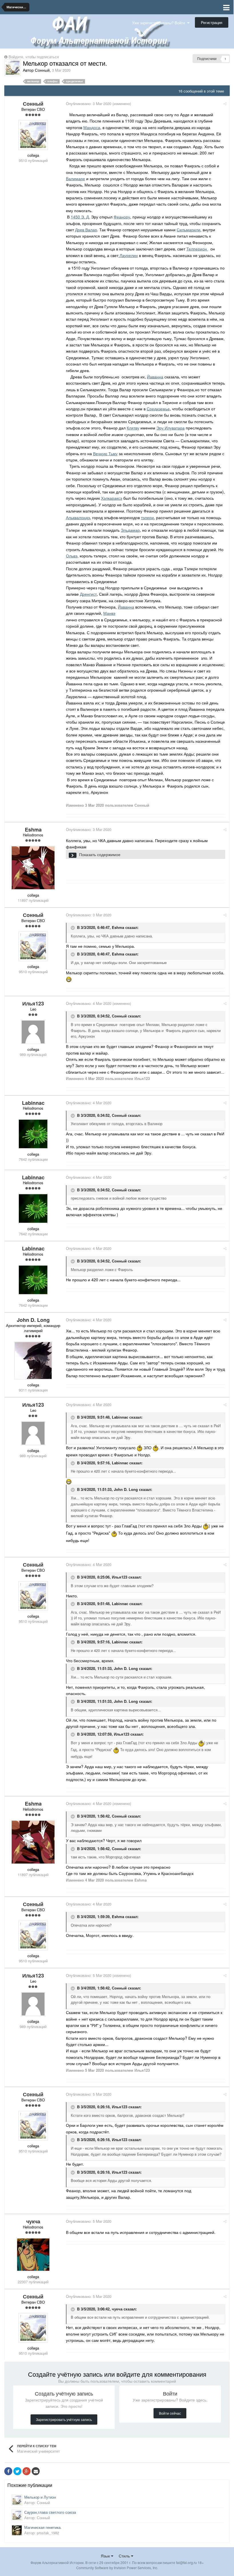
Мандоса (92, 127)
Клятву (133, 428)
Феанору (122, 217)
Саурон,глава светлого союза (50, 2512)
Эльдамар (130, 530)
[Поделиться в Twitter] (17, 2471)
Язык (106, 2556)
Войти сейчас (170, 2413)
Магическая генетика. (43, 2527)
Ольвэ (72, 556)
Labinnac (120, 1417)
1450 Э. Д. (80, 217)
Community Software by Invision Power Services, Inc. (117, 2568)
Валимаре (75, 178)
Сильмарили (188, 230)
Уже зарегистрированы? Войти (160, 23)
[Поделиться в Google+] (27, 2471)
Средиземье (158, 409)
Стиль (125, 2556)
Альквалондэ (78, 517)
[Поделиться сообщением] (225, 104)
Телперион (197, 249)
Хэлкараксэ (112, 498)
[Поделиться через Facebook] (8, 2471)
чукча (117, 2309)
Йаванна (155, 377)
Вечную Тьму (105, 453)
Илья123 (120, 1577)
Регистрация (212, 22)
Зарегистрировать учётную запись (64, 2419)
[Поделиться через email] (36, 2471)
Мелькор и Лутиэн (40, 2497)
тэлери (147, 517)
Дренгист (88, 594)
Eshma (118, 928)
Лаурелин (128, 255)
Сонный (119, 1016)
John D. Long (126, 1490)
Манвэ (109, 613)
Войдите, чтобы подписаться (34, 57)
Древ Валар (86, 230)
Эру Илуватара (171, 428)
